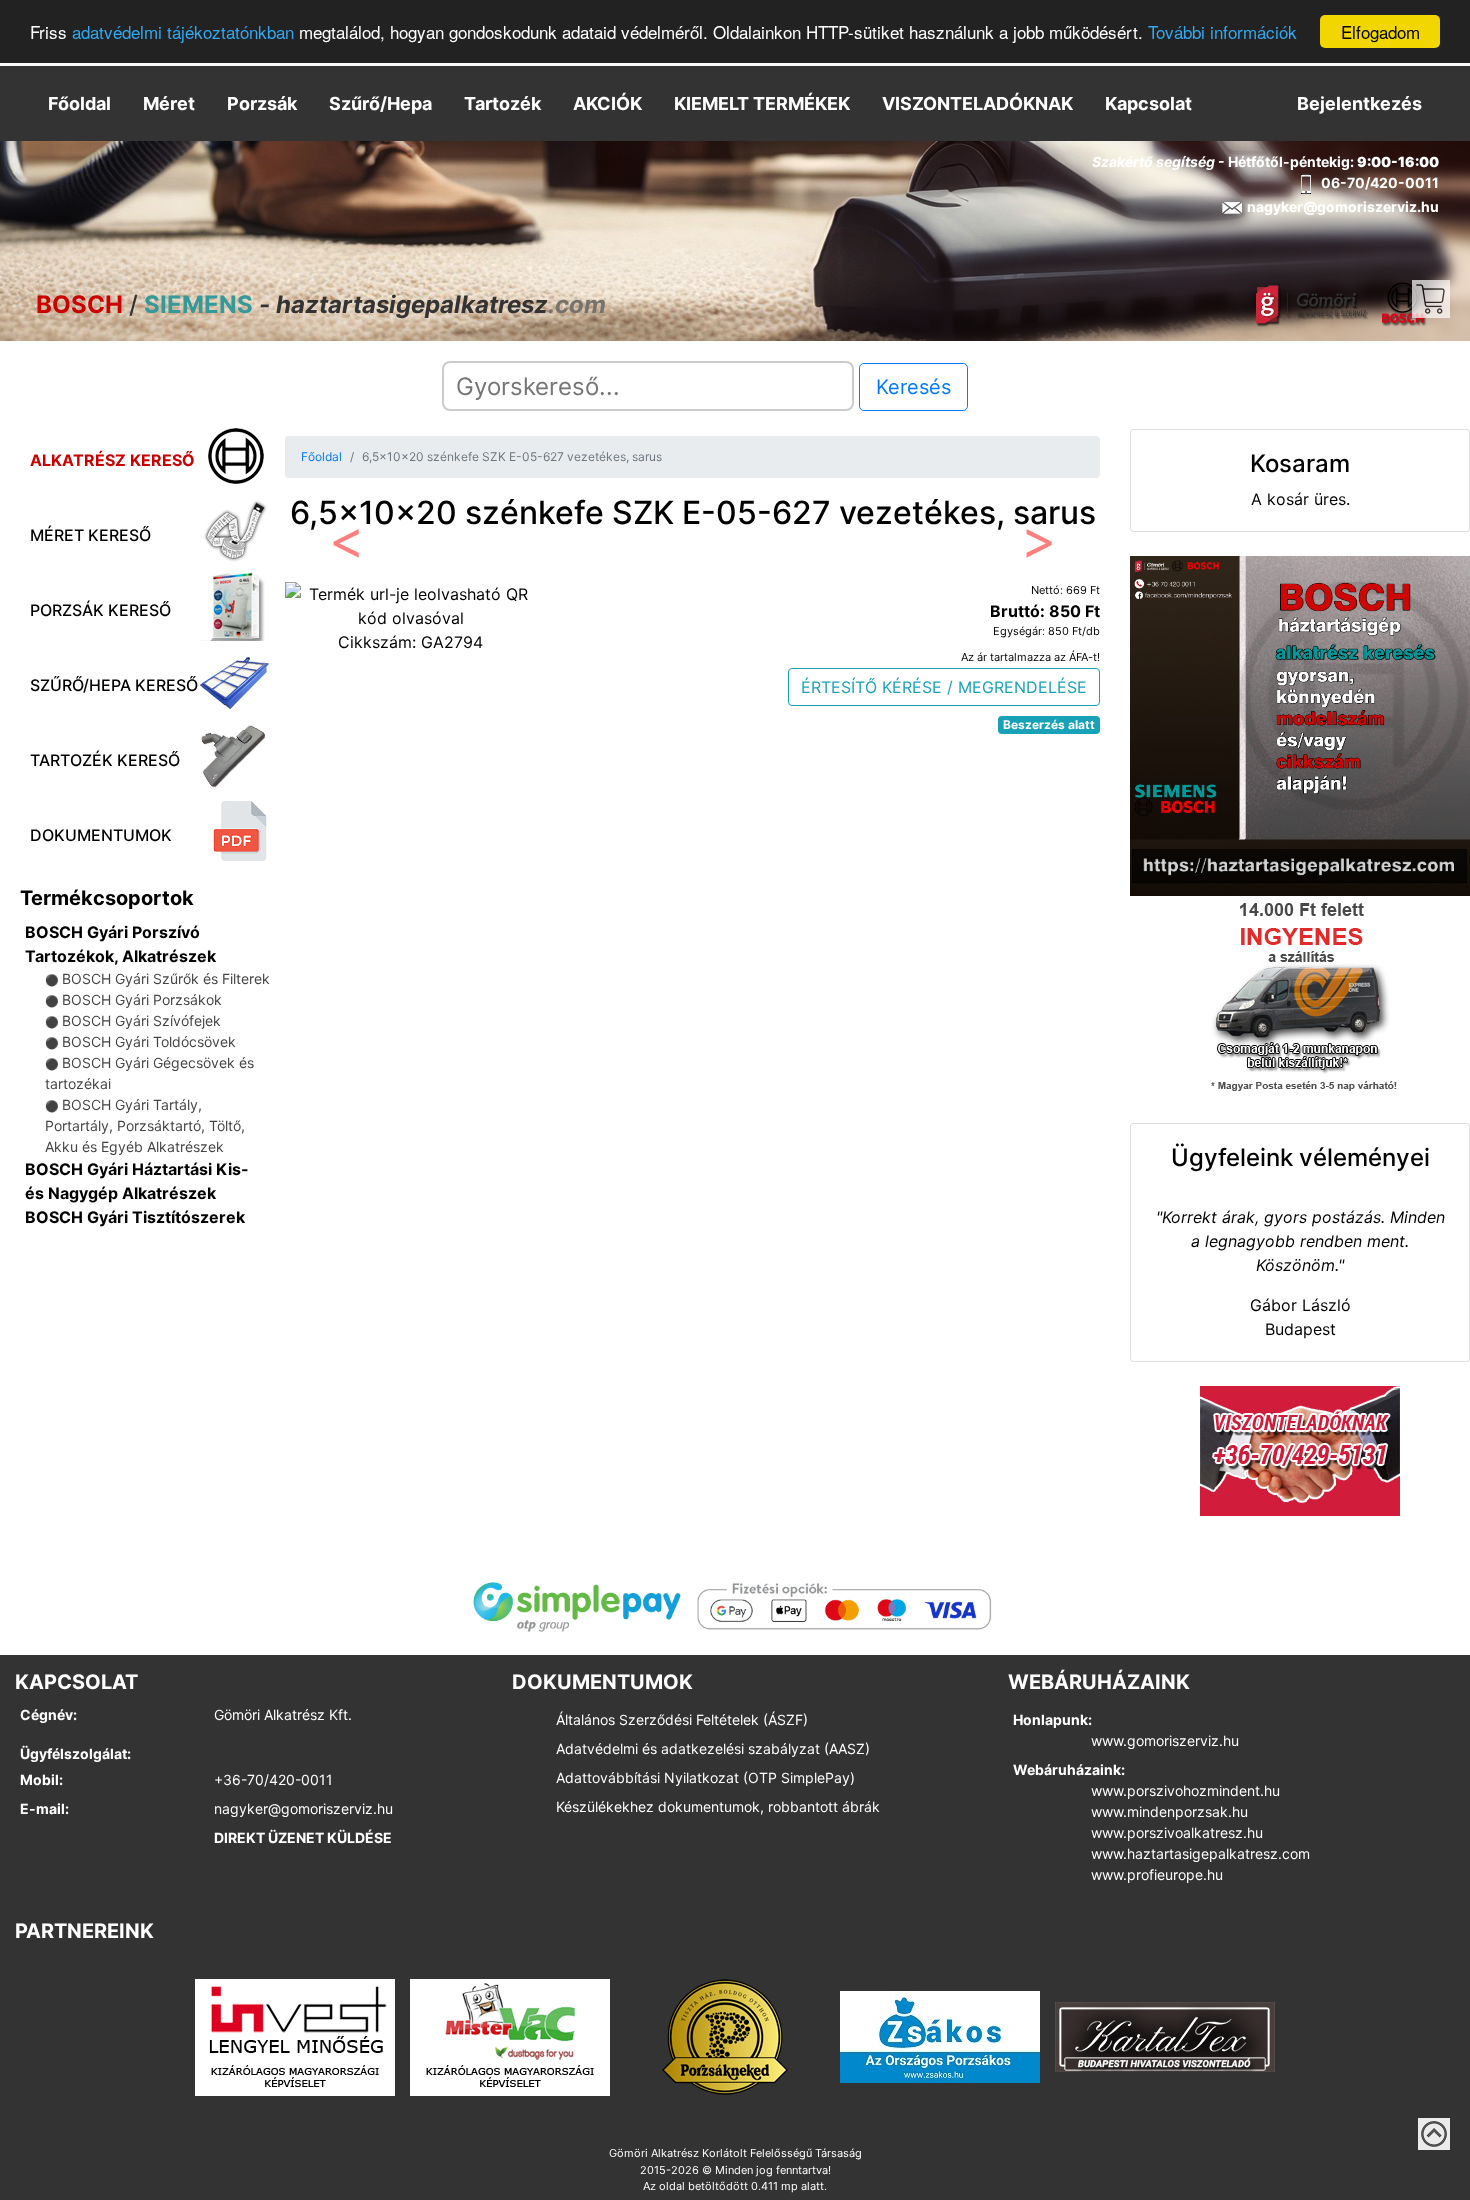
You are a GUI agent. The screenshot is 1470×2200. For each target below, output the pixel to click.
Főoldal (79, 103)
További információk (1222, 32)
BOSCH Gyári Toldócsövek (149, 1041)
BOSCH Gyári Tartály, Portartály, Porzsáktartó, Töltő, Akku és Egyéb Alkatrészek (145, 1125)
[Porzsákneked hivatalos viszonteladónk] (725, 2036)
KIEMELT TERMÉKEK (762, 103)
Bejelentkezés (1359, 103)
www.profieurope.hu (1157, 1874)
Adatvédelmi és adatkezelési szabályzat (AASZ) (713, 1748)
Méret (169, 103)
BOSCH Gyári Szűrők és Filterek (166, 978)
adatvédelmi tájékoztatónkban (183, 32)
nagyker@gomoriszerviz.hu (303, 1808)
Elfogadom (1380, 31)
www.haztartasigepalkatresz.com (1200, 1853)
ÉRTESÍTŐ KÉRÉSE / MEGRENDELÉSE (944, 687)
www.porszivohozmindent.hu (1185, 1790)
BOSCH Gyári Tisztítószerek (135, 1217)
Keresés (913, 387)
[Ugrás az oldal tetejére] (1434, 2134)
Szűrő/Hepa (380, 103)
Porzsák (262, 103)
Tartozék (502, 103)
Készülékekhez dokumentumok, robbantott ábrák (718, 1806)
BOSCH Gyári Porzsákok (142, 999)
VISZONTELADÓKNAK (977, 103)
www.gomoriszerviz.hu (1165, 1740)
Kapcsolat (1148, 103)
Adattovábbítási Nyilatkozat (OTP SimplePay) (705, 1777)
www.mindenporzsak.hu (1169, 1811)
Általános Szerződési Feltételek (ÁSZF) (682, 1719)
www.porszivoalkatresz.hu (1177, 1832)
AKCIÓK (607, 103)
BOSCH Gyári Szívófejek (141, 1020)
